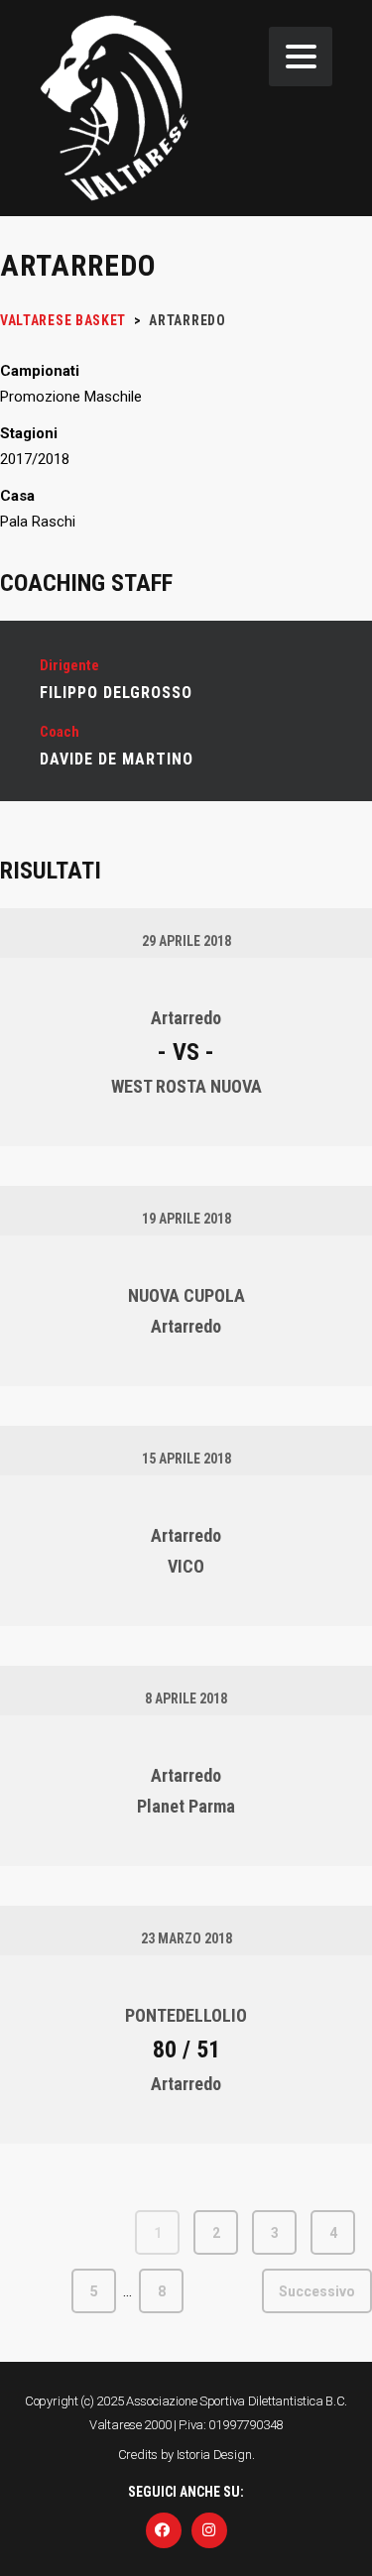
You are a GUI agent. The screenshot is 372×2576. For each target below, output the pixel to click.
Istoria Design (214, 2455)
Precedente (56, 2233)
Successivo (317, 2291)
